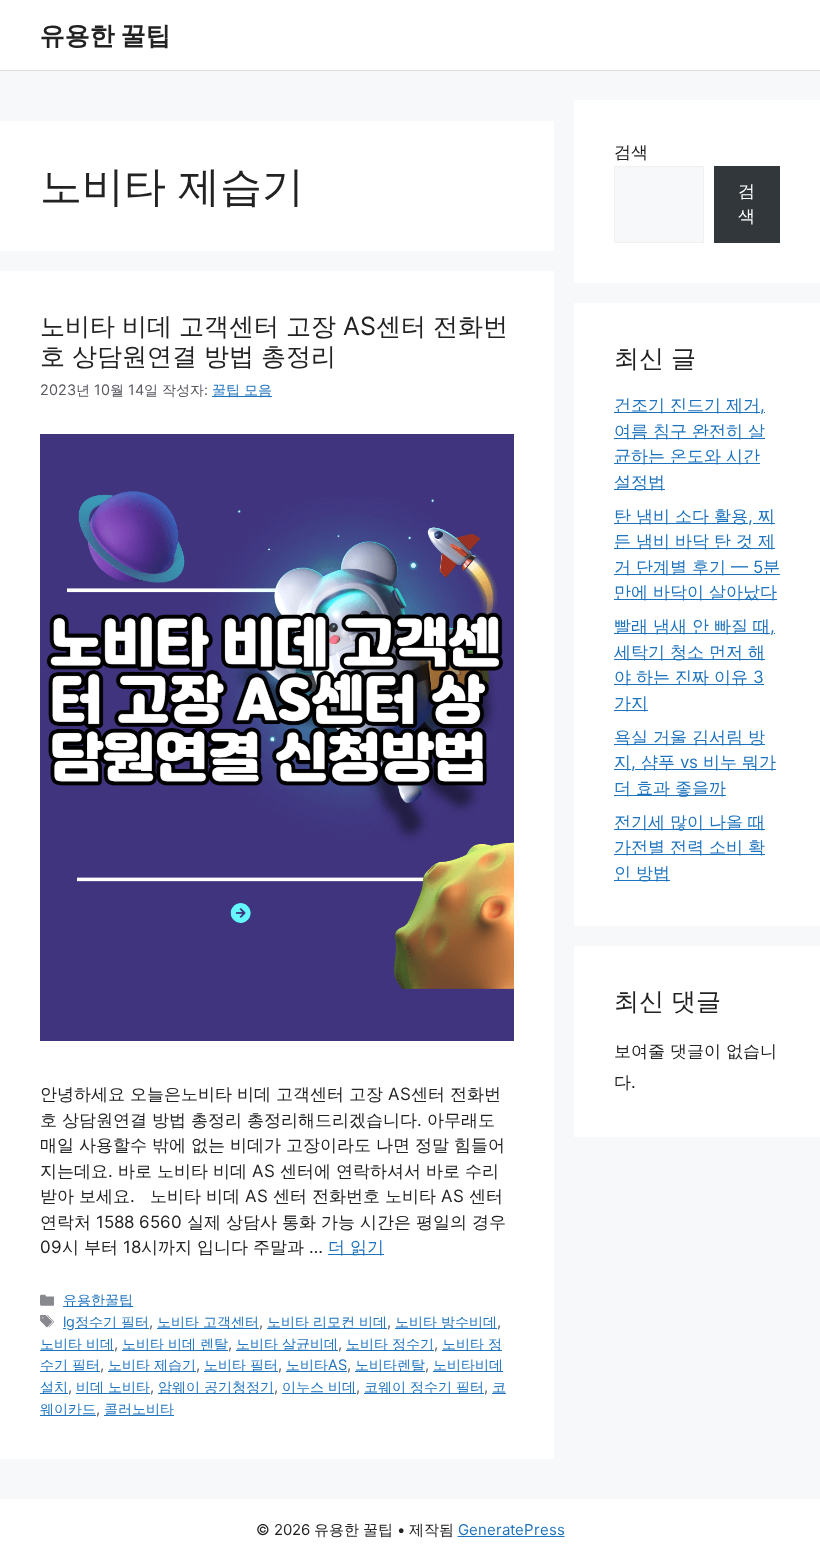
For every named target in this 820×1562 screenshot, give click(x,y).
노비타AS (316, 1364)
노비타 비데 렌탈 (175, 1343)
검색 (631, 152)
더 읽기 (356, 1247)
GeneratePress (511, 1529)
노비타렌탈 (390, 1364)
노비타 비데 (77, 1343)
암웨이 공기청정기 (216, 1386)
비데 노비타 (113, 1386)
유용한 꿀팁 (105, 35)
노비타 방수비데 (446, 1321)
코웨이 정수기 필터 (424, 1386)
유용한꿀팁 (98, 1299)
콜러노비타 (139, 1408)
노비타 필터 (241, 1364)
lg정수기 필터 (106, 1321)
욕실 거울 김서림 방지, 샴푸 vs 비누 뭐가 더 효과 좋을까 (695, 762)
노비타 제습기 (152, 1364)
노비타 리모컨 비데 (327, 1321)
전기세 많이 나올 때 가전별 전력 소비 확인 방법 (689, 847)
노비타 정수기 (390, 1343)
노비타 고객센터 (208, 1321)
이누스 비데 (319, 1386)
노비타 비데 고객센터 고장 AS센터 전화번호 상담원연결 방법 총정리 (274, 341)
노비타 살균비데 (287, 1343)
